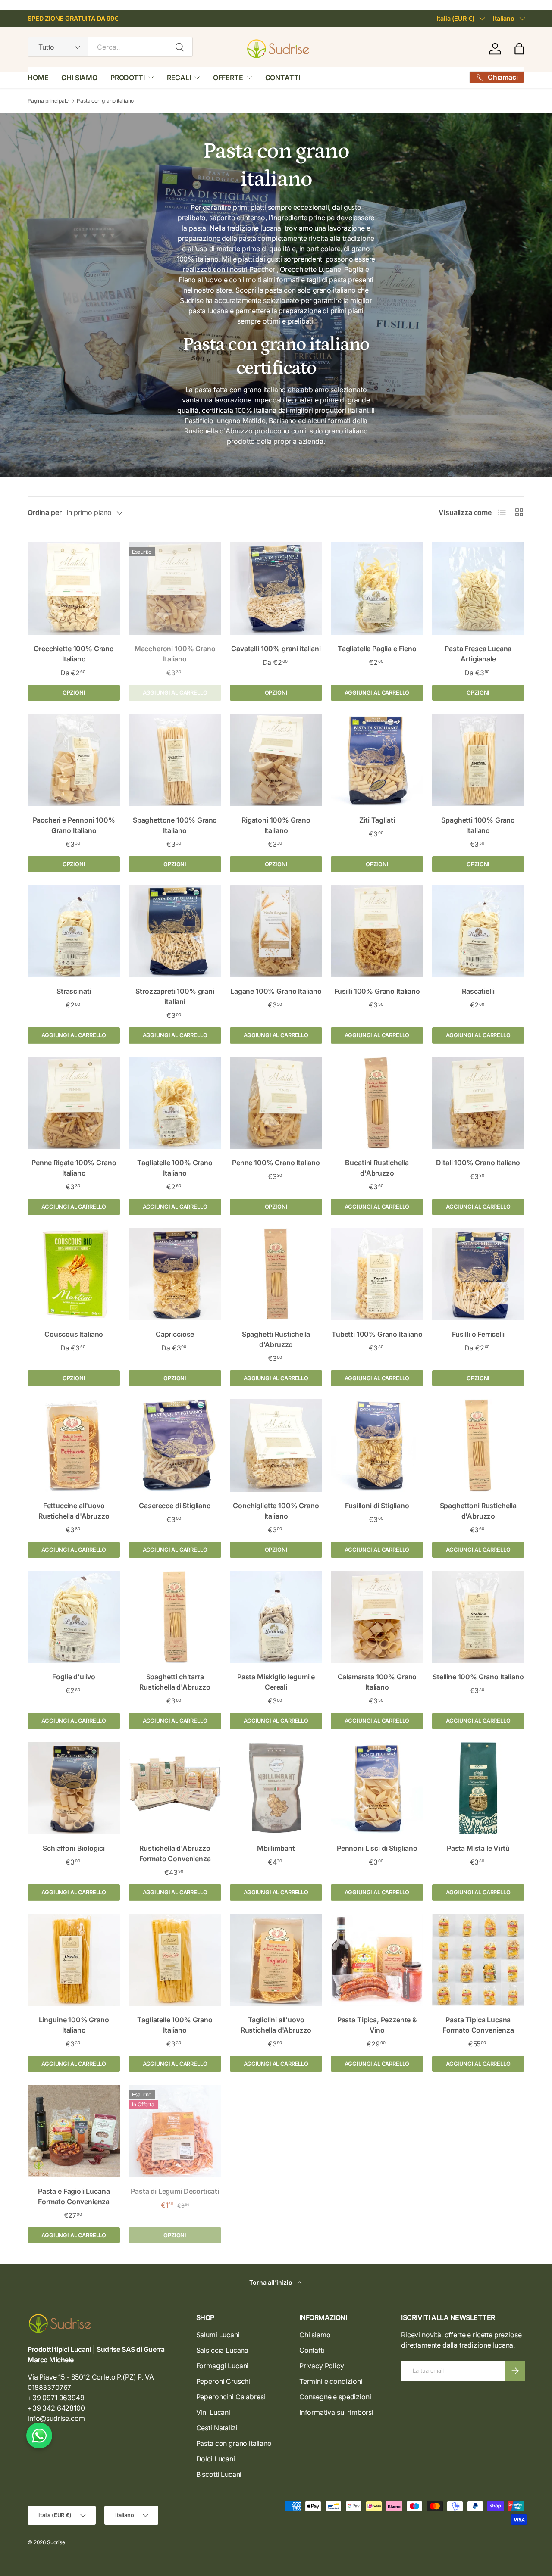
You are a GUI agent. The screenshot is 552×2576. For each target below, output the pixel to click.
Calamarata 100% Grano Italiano (377, 1682)
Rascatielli (478, 991)
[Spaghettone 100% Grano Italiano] (175, 760)
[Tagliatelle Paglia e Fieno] (377, 588)
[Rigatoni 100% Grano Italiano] (276, 760)
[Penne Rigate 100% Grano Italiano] (74, 1103)
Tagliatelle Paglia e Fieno (377, 649)
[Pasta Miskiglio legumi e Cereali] (276, 1617)
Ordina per (44, 512)
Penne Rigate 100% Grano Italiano (74, 1168)
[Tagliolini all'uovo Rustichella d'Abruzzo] (276, 1960)
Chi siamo (315, 2335)
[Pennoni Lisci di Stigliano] (377, 1788)
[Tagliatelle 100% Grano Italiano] (175, 1103)
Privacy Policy (322, 2366)
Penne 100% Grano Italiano (276, 1163)
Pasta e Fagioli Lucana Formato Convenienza (74, 2196)
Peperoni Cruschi (223, 2381)
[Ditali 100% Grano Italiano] (478, 1103)
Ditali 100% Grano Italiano (478, 1163)
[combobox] (110, 47)
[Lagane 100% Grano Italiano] (276, 931)
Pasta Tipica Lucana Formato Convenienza (478, 2025)
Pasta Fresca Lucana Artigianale (478, 654)
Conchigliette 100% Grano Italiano (276, 1511)
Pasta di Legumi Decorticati (175, 2191)
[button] (519, 49)
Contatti (312, 2350)
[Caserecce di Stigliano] (175, 1445)
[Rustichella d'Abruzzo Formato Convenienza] (175, 1788)
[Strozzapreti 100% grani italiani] (175, 931)
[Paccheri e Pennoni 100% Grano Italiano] (74, 760)
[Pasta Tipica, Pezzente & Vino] (377, 1960)
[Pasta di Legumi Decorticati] (175, 2131)
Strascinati (74, 991)
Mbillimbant (276, 1848)
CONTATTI (283, 78)
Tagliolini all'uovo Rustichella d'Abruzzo (276, 2025)
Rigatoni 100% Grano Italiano (276, 825)
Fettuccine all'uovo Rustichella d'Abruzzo (74, 1511)
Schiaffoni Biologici (74, 1848)
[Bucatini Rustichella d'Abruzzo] (377, 1103)
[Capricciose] (175, 1274)
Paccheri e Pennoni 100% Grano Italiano (74, 825)
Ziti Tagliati (377, 820)
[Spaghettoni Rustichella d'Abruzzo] (478, 1445)
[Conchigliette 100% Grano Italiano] (276, 1445)
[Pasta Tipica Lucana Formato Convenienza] (478, 1960)
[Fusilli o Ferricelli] (478, 1274)
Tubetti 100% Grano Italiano (377, 1334)
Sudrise (56, 2542)
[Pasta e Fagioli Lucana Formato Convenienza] (74, 2131)
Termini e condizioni (331, 2381)
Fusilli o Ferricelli (478, 1334)
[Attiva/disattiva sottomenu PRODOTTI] (151, 78)
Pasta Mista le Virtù (478, 1848)
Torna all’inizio (271, 2282)
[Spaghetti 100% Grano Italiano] (478, 760)
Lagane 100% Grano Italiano (276, 991)
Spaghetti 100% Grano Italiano (478, 825)
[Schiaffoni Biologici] (74, 1788)
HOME (38, 78)
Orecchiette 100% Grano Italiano (74, 654)
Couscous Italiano (74, 1334)
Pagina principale (48, 101)
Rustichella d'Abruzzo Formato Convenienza (175, 1853)
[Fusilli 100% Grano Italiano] (377, 931)
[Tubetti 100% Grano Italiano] (377, 1274)
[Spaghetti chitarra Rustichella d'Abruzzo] (175, 1617)
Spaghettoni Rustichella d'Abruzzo (478, 1511)
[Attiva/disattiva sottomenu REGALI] (197, 78)
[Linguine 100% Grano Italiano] (74, 1960)
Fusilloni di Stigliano (377, 1506)
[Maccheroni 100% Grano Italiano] (175, 588)
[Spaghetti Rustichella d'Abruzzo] (276, 1274)
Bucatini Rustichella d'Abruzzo (377, 1168)
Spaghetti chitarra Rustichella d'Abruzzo (175, 1682)
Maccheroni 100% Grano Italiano (175, 654)
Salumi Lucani (218, 2335)
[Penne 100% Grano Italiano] (276, 1103)
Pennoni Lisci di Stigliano (377, 1848)
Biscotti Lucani (219, 2474)
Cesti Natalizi (217, 2428)
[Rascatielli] (478, 931)
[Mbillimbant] (276, 1788)
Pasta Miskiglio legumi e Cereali (276, 1682)
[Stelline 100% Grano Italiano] (478, 1617)
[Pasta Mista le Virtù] (478, 1788)
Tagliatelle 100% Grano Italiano (175, 1168)
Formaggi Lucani (223, 2366)
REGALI (179, 78)
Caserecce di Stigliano (175, 1506)
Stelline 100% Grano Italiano (478, 1677)
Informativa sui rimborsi (336, 2412)
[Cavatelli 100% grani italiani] (276, 588)
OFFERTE (228, 78)
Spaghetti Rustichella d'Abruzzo (276, 1339)
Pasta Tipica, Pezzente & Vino (377, 2025)
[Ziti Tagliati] (377, 760)
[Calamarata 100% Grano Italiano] (377, 1617)
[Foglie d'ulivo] (74, 1617)
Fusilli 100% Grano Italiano (377, 991)
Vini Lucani (213, 2412)
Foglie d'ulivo (74, 1677)
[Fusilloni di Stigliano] (377, 1445)
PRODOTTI (128, 78)
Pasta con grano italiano (105, 101)
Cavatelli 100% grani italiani (276, 649)
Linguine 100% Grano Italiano (74, 2025)
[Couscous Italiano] (74, 1274)
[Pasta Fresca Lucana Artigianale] (478, 588)
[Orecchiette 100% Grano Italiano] (74, 588)
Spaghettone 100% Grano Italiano (175, 825)
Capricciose (175, 1334)
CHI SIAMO (79, 78)
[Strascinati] (74, 931)
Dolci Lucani (216, 2459)
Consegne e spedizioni (335, 2397)
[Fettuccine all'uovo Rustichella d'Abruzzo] (74, 1445)
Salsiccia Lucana (222, 2350)
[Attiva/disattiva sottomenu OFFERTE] (249, 78)
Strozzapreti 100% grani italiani (175, 996)
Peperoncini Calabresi (231, 2397)
